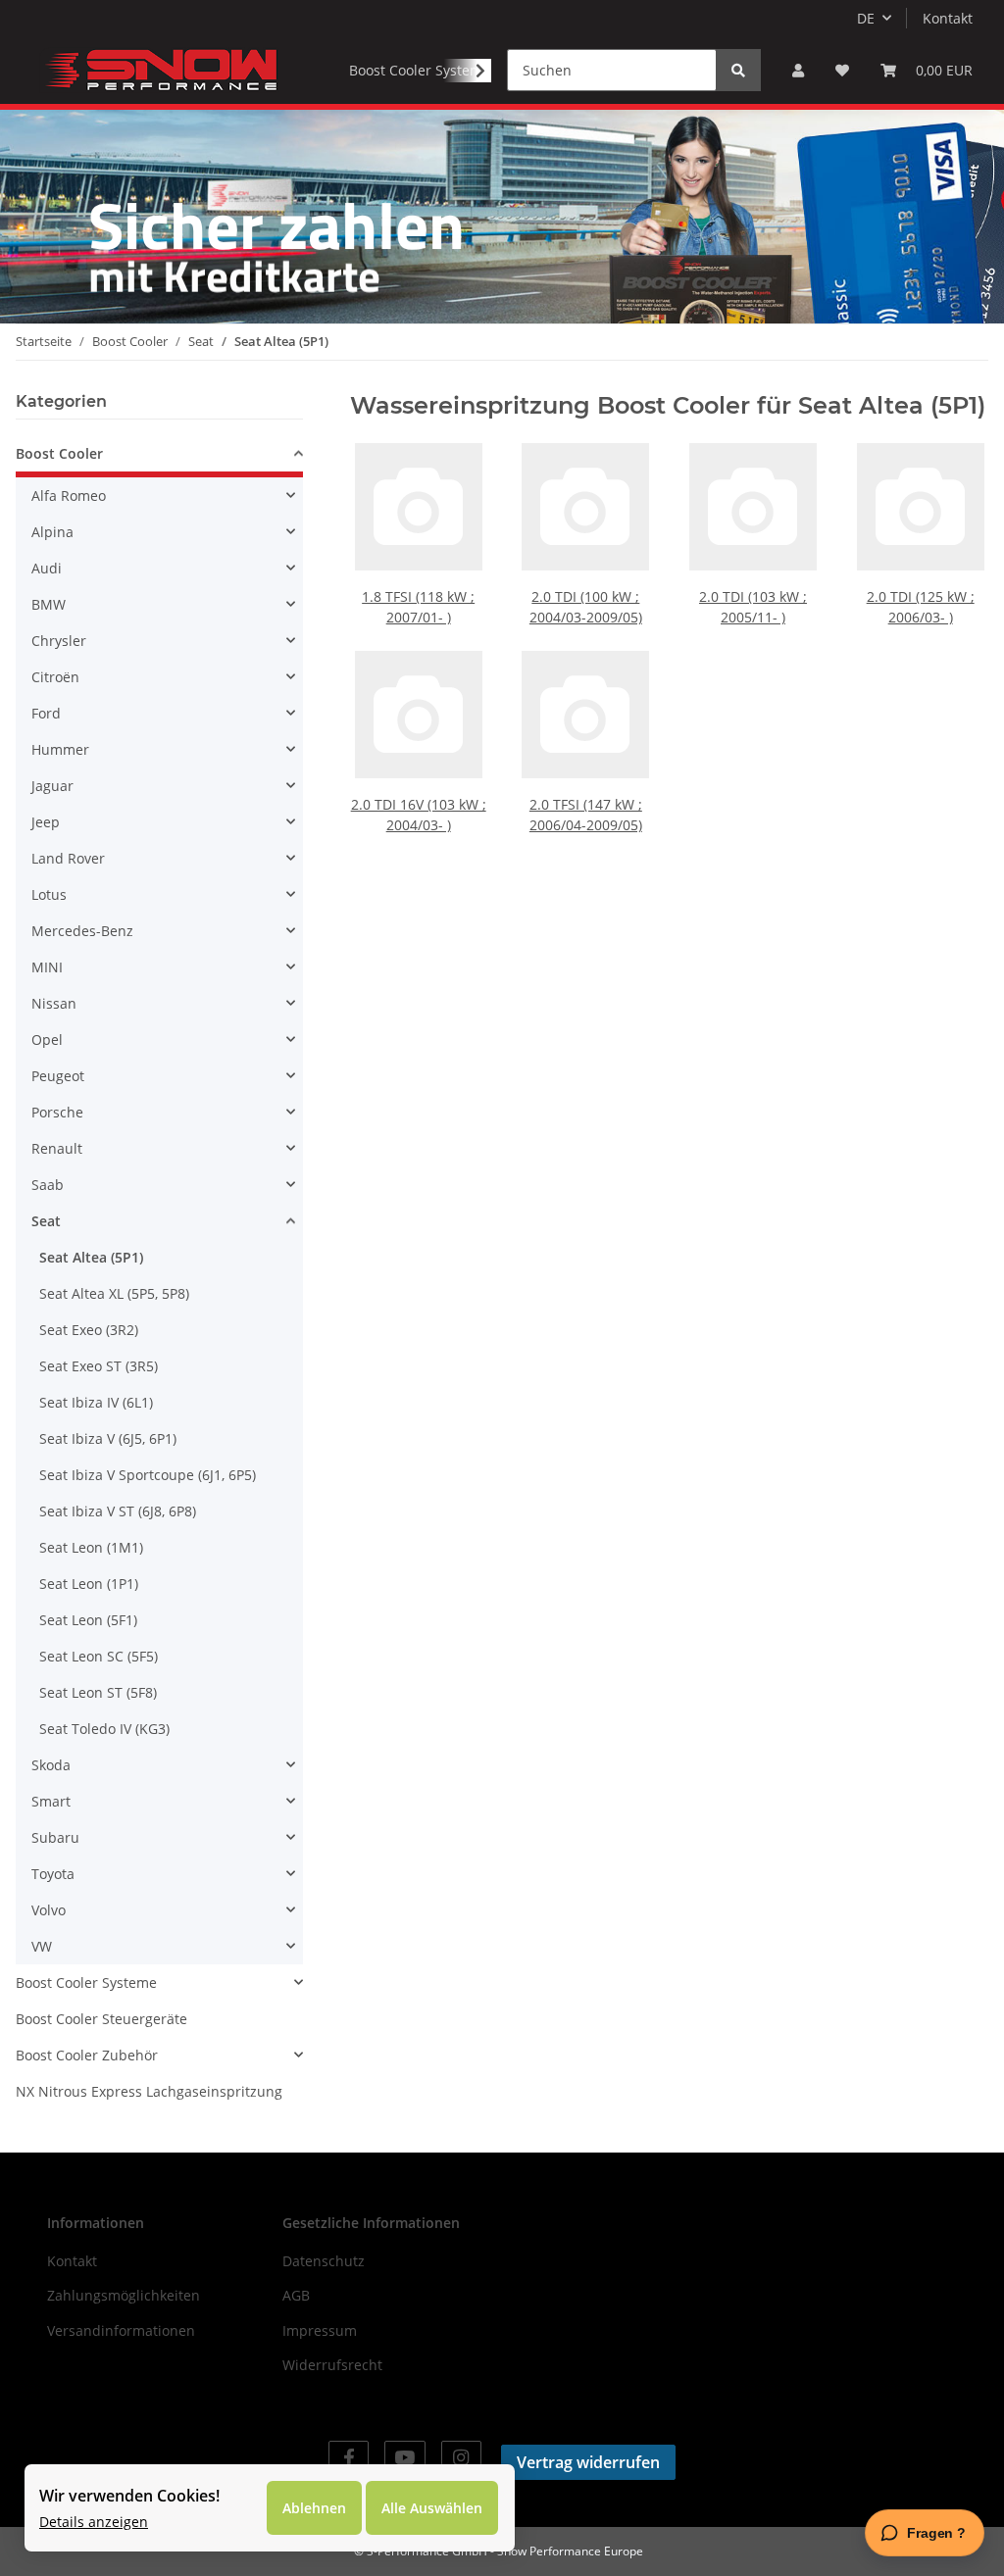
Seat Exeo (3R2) (89, 1330)
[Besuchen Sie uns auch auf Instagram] (461, 2458)
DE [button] (866, 18)
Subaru (55, 1837)
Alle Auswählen (432, 2508)
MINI (47, 967)
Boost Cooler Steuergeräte (101, 2019)
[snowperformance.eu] (159, 70)
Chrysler (59, 641)
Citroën (55, 677)
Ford (46, 713)
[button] (798, 70)
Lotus (49, 894)
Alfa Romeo (69, 495)
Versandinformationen (121, 2330)
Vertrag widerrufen (588, 2462)
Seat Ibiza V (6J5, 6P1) (108, 1438)
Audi (47, 568)
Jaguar (52, 786)
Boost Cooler (59, 453)
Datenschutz (324, 2261)
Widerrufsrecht (332, 2365)
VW (42, 1946)
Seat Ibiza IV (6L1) (96, 1402)
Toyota (53, 1874)
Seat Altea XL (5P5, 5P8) (114, 1293)
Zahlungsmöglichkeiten (124, 2295)
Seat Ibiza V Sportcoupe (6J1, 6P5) (148, 1475)
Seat (46, 1221)
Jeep (46, 822)
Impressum (320, 2330)
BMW (49, 604)
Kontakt (948, 18)
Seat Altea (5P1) (91, 1257)
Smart (51, 1801)
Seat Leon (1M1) (91, 1547)
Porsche (57, 1112)
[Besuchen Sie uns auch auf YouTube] (404, 2458)
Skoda (51, 1765)
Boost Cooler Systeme (86, 1982)
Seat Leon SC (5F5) (99, 1656)
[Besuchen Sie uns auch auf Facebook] (349, 2458)
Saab (48, 1185)
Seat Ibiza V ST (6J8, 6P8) (118, 1511)
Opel (47, 1040)
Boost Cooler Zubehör (87, 2055)
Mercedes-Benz (82, 931)
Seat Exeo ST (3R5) (99, 1366)
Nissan (54, 1003)
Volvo (49, 1910)
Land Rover (68, 858)
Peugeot (58, 1076)
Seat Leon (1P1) (89, 1584)
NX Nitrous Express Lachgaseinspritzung (149, 2091)
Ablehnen (314, 2508)
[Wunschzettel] (842, 70)
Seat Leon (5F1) (88, 1620)
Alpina (52, 532)
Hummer (60, 749)
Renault (57, 1148)
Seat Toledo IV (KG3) (104, 1729)
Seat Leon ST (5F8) (98, 1692)
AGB (296, 2295)
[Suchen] (738, 70)
